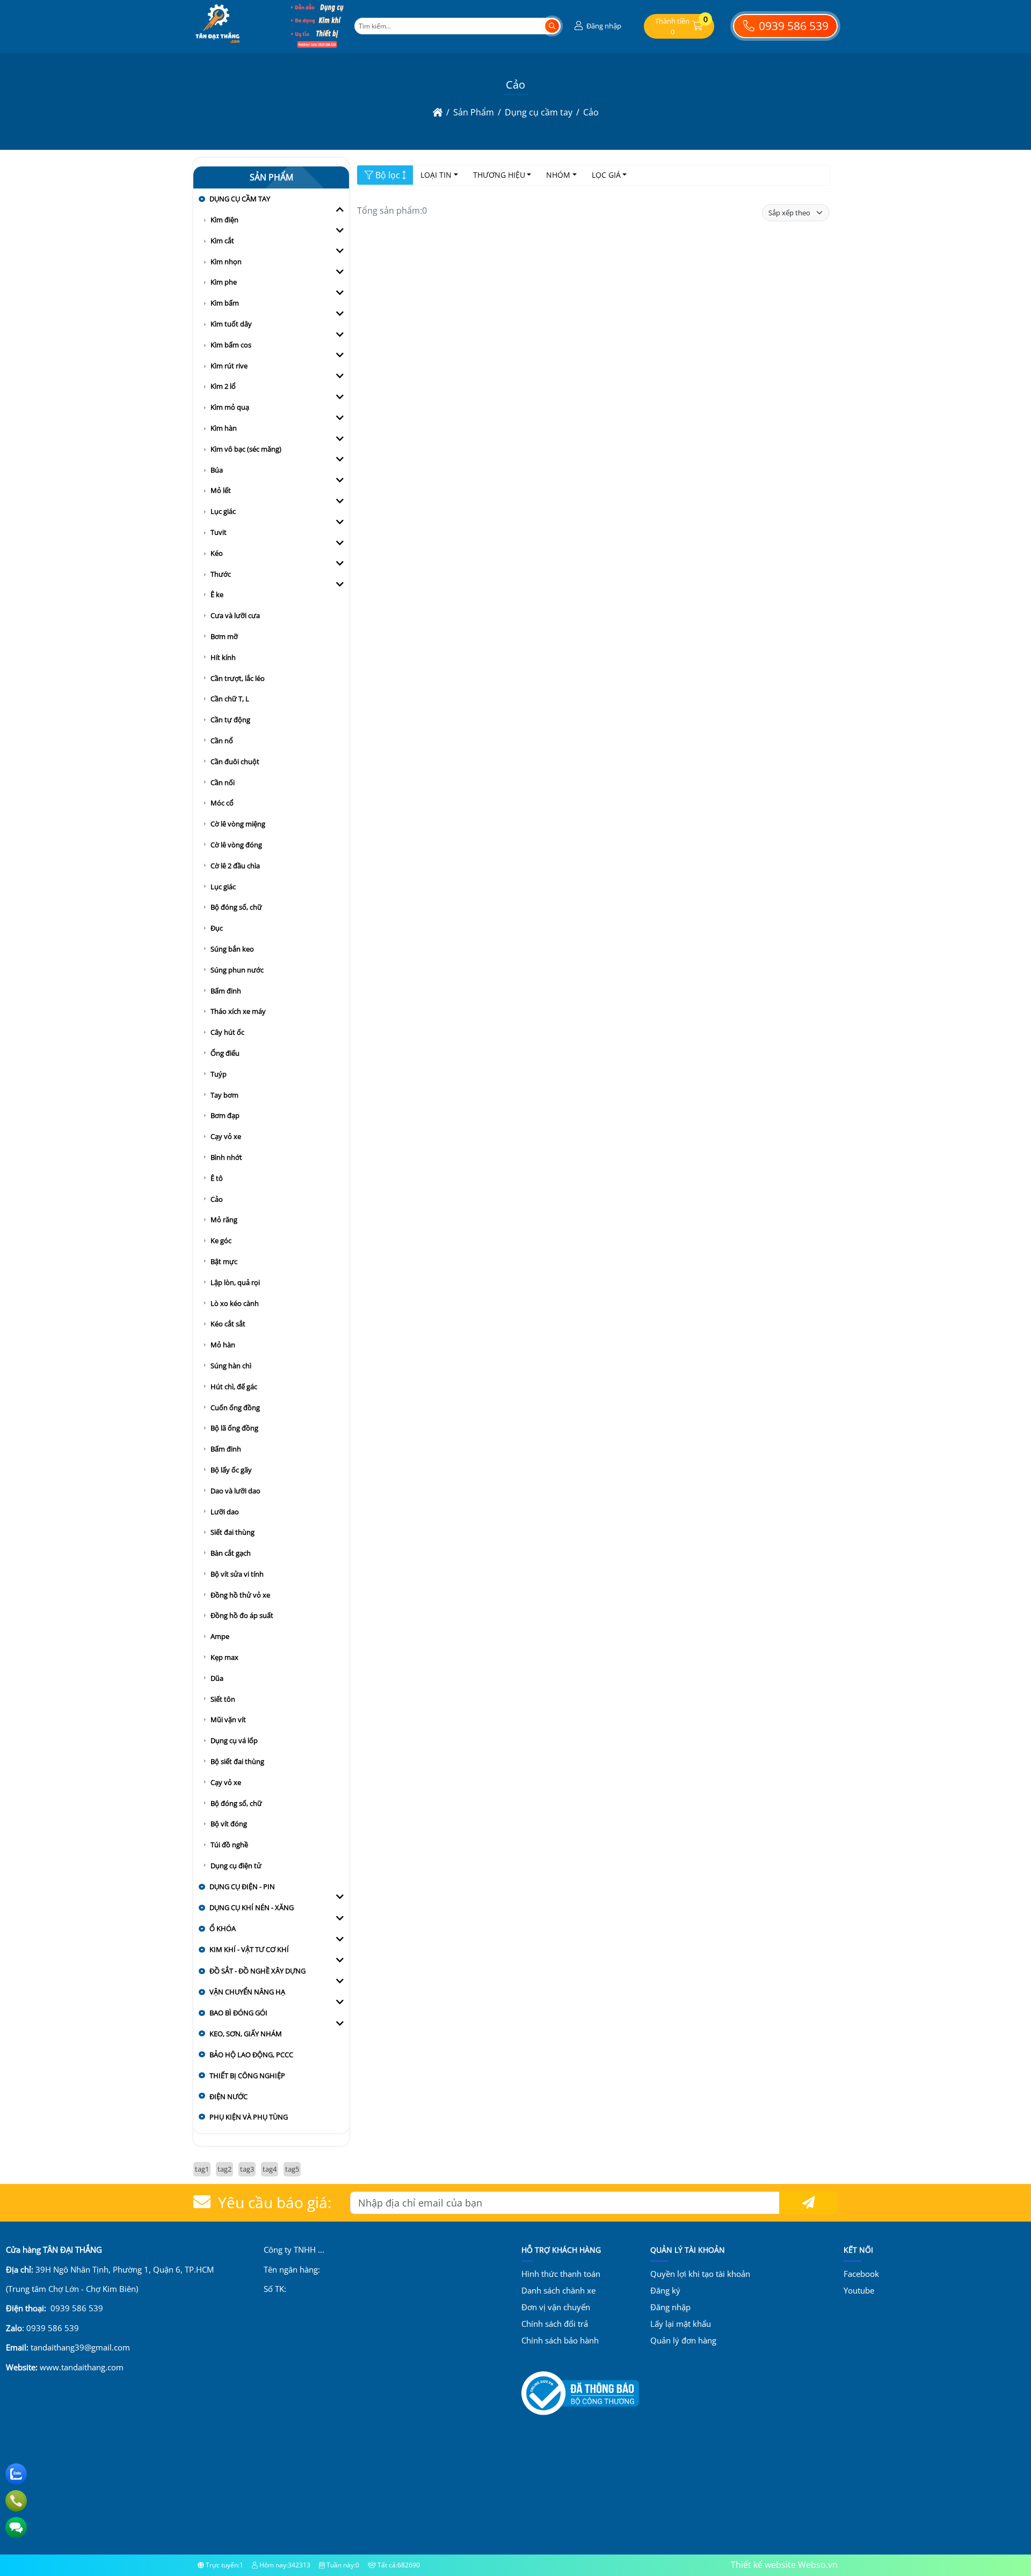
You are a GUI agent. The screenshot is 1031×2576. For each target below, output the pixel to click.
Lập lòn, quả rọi (235, 1282)
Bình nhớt (226, 1157)
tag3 (247, 2169)
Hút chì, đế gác (234, 1387)
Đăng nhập (670, 2307)
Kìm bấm (225, 303)
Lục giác (223, 511)
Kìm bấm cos (231, 345)
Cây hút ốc (227, 1032)
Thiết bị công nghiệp (247, 2076)
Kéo (217, 553)
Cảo (217, 1199)
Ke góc (221, 1240)
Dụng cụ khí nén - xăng (252, 1907)
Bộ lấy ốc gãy (231, 1470)
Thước (221, 574)
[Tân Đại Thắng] (217, 45)
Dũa (217, 1678)
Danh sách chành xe (558, 2290)
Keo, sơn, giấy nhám (246, 2034)
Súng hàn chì (231, 1366)
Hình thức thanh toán (561, 2274)
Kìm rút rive (229, 366)
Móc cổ (222, 803)
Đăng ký (665, 2290)
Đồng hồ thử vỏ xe (240, 1595)
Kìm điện (224, 220)
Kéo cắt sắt (228, 1324)
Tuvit (219, 532)
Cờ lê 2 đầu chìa (235, 866)
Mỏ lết (221, 490)
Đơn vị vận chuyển (556, 2307)
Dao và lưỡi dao (235, 1491)
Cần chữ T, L (230, 699)
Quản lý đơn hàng (683, 2340)
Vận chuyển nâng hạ (247, 1992)
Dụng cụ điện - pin (242, 1886)
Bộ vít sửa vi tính (237, 1574)
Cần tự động (230, 720)
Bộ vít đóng (229, 1824)
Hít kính (223, 657)
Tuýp (219, 1074)
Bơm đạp (225, 1115)
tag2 (224, 2169)
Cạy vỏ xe (226, 1136)
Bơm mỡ (224, 636)
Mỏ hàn (223, 1345)
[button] (597, 26)
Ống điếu (225, 1053)
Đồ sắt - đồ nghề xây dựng (257, 1971)
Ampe (220, 1636)
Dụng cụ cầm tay (240, 199)
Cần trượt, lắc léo (238, 678)
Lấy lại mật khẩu (681, 2324)
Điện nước (228, 2096)
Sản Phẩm (271, 177)
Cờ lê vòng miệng (238, 824)
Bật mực (224, 1261)
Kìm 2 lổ (223, 386)
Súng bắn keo (232, 949)
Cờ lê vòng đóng (236, 845)
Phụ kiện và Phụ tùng (249, 2117)
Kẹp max (224, 1657)
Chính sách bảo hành (560, 2340)
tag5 (292, 2169)
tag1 (202, 2169)
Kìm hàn (224, 428)
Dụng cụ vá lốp (234, 1740)
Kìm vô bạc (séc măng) (246, 449)
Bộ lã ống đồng (234, 1428)
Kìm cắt (222, 241)
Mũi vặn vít (228, 1719)
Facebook (861, 2274)
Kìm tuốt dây (231, 324)
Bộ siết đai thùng (237, 1761)
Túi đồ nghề (229, 1845)
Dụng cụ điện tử (236, 1866)
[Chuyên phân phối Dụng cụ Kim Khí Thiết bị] (317, 45)
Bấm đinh (226, 991)
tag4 (270, 2169)
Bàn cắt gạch (231, 1553)
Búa (217, 470)
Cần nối (223, 782)
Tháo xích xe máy (238, 1011)
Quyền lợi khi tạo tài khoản (700, 2274)
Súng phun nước (237, 970)
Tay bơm (224, 1095)
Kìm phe (224, 282)
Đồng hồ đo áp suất (242, 1615)
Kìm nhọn (226, 262)
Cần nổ (222, 741)
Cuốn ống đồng (235, 1407)
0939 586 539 (792, 26)
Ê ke (217, 594)
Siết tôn (223, 1699)
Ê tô (217, 1178)
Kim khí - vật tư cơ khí (249, 1949)
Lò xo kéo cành (235, 1303)
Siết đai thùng (233, 1532)
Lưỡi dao (225, 1512)
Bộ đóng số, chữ (236, 907)
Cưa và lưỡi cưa (235, 615)
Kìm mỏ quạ (230, 407)
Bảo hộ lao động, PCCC (251, 2055)
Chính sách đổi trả (555, 2324)
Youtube (859, 2290)
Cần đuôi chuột (235, 761)
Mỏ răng (224, 1220)
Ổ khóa (223, 1928)
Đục (217, 928)
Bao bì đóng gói (238, 2013)
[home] (438, 112)
